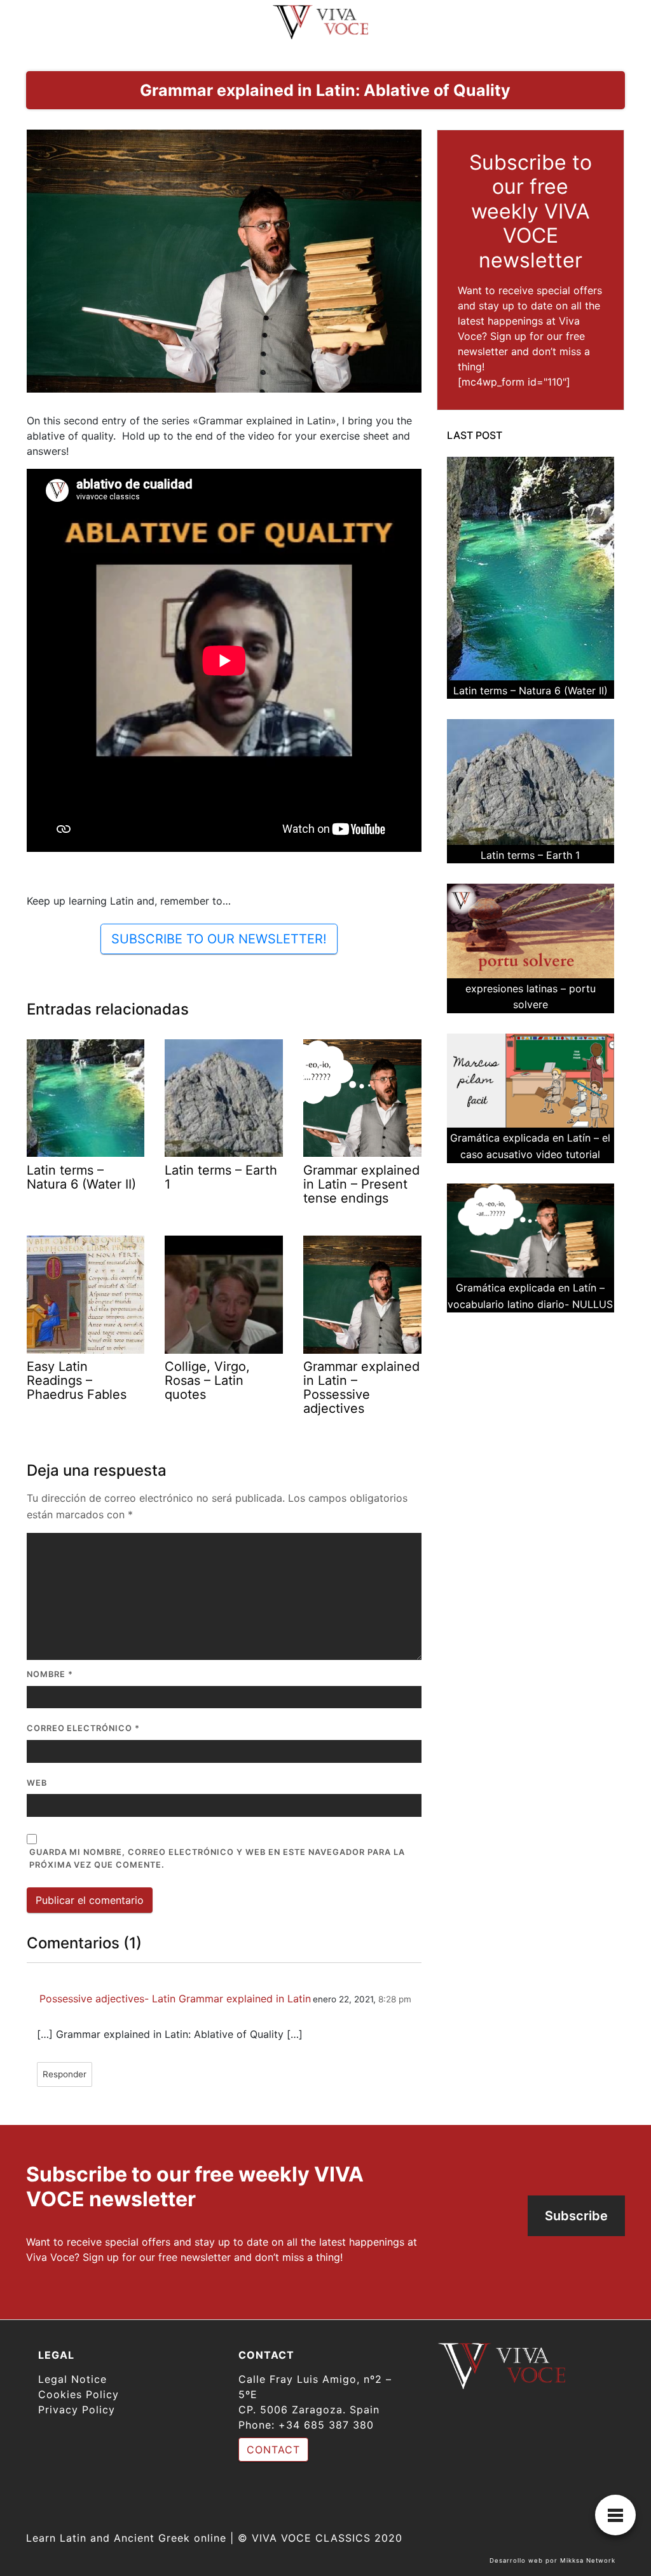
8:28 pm (395, 1999)
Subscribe (576, 2216)
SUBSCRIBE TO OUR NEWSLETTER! (219, 939)
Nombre (50, 1674)
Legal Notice (72, 2379)
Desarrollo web (516, 2560)
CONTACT (273, 2450)
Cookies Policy (79, 2394)
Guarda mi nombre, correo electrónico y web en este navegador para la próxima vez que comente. (217, 1859)
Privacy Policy (77, 2410)
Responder (65, 2074)
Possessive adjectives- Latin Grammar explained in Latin (175, 1999)
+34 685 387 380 (326, 2425)
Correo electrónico (84, 1728)
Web (37, 1783)
